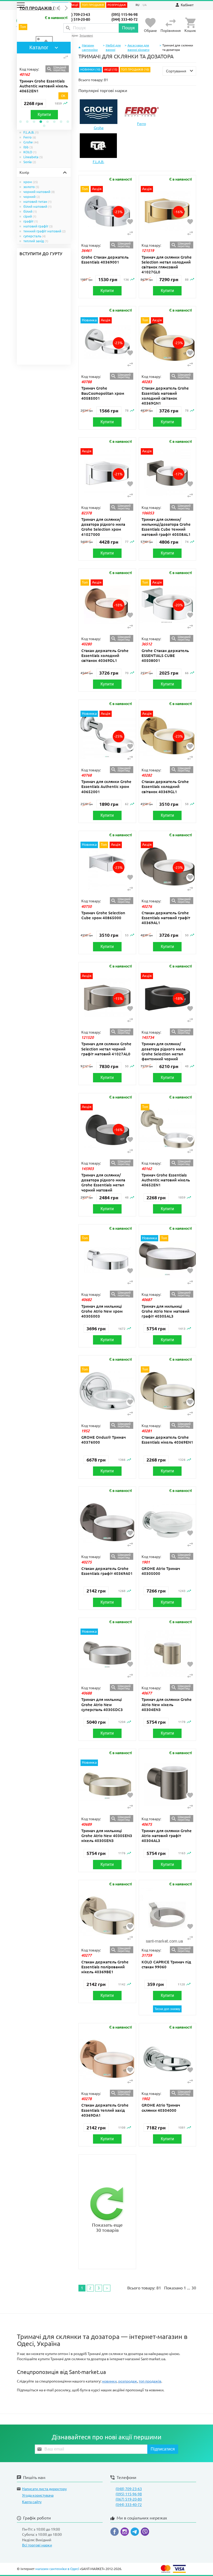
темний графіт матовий (45, 231)
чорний (32, 197)
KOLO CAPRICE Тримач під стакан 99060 (166, 1964)
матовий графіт (38, 226)
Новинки (87, 70)
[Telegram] (136, 2533)
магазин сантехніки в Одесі (57, 2569)
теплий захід (36, 241)
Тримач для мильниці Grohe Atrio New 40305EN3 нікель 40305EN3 (107, 1836)
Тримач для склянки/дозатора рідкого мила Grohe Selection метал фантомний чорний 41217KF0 (164, 1054)
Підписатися (163, 2449)
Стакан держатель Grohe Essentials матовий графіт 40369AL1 (166, 918)
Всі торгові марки (37, 2545)
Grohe (31, 142)
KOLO (30, 152)
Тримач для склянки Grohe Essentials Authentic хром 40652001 (106, 787)
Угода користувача (38, 2495)
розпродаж (128, 2381)
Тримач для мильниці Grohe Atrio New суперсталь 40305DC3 (102, 1704)
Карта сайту (32, 2502)
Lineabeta (33, 157)
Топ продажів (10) (40, 8)
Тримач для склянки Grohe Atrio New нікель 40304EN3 (167, 1704)
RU (138, 5)
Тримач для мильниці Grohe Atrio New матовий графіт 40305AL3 (165, 1311)
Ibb (28, 147)
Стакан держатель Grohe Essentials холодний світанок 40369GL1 (165, 787)
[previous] (58, 8)
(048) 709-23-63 (77, 15)
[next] (66, 8)
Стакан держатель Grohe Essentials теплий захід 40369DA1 (105, 2110)
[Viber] (145, 2533)
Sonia (30, 162)
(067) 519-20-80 (77, 19)
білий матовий (38, 206)
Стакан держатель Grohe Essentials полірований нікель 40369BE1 (105, 1967)
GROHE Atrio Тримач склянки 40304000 (161, 2108)
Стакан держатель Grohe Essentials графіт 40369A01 (107, 1571)
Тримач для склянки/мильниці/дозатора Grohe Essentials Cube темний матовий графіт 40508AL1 (166, 527)
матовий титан (38, 202)
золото (31, 187)
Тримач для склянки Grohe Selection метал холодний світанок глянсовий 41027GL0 (167, 265)
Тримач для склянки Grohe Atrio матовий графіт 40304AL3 (167, 1836)
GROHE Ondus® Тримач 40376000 (104, 1440)
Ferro (30, 137)
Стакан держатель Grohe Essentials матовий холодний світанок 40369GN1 (165, 396)
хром (31, 182)
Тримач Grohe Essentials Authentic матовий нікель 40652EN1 (44, 86)
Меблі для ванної (113, 47)
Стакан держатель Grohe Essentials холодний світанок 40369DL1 (105, 656)
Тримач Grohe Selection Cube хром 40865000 (103, 915)
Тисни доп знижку (167, 2009)
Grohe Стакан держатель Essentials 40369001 (105, 260)
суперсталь (35, 236)
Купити (44, 115)
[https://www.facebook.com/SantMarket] (115, 2533)
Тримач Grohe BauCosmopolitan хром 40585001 (103, 393)
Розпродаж (117, 5)
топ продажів (150, 2381)
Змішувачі (86, 36)
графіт (31, 221)
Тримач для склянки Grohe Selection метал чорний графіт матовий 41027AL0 (106, 1049)
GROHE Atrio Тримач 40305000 (161, 1571)
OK (63, 96)
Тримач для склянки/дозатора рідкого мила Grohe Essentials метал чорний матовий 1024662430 (103, 1185)
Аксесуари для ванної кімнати (138, 47)
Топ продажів (93, 5)
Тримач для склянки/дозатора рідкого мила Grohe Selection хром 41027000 (103, 527)
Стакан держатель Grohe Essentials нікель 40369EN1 (167, 1440)
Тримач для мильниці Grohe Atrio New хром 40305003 (102, 1311)
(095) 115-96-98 (125, 15)
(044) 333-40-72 (125, 19)
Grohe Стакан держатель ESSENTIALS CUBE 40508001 (165, 656)
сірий (30, 216)
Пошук (128, 28)
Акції (75, 5)
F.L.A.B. (31, 132)
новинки (109, 2381)
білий (30, 211)
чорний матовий (39, 192)
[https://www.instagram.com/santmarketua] (126, 2533)
